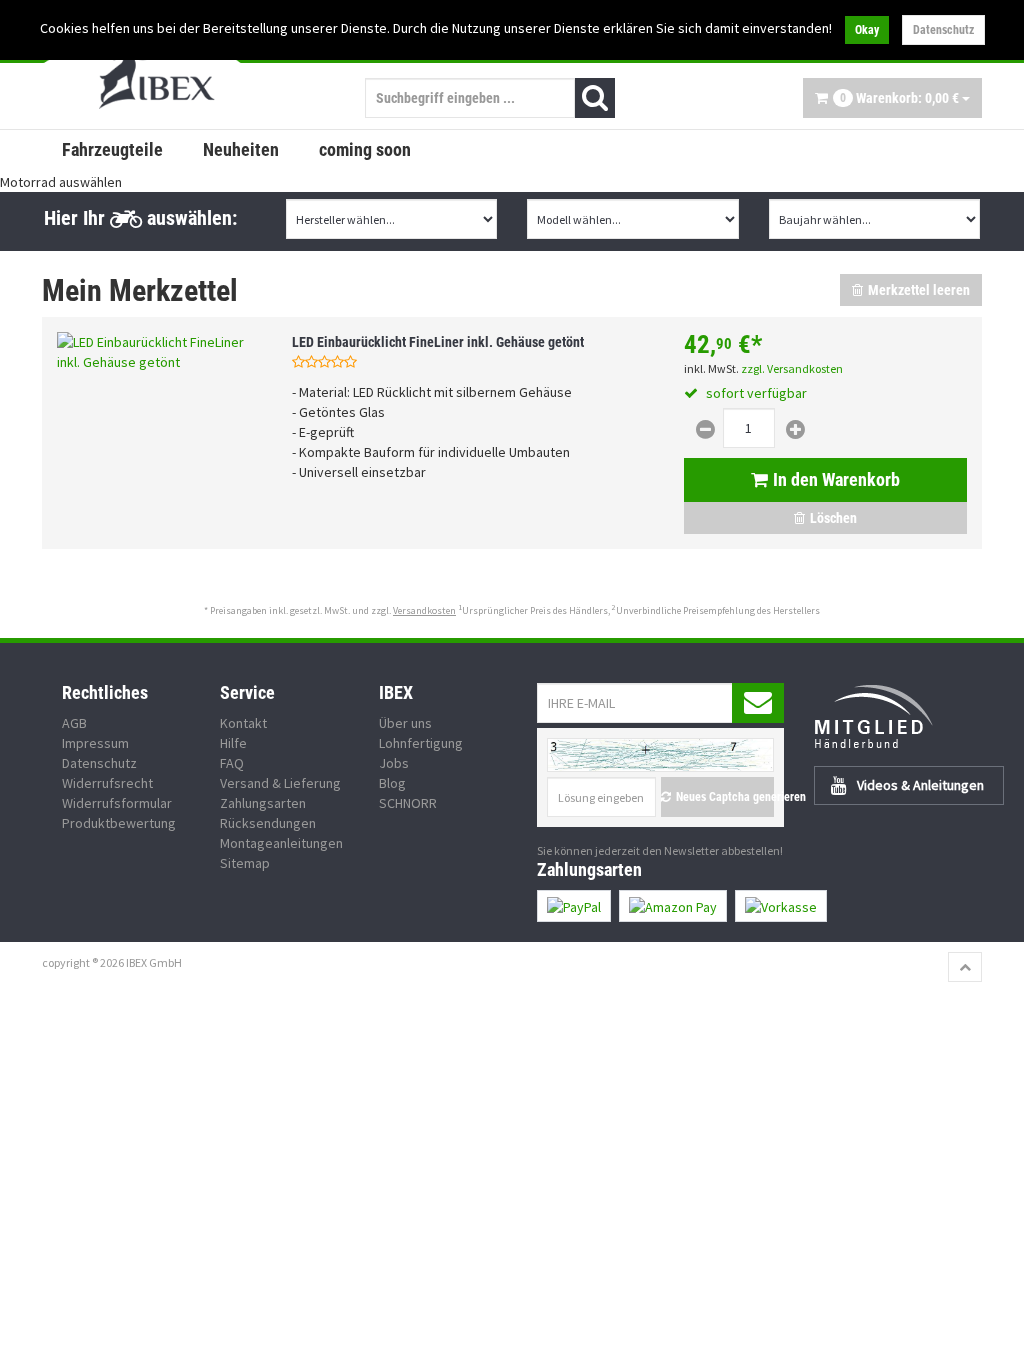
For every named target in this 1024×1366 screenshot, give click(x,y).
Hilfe (233, 743)
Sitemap (245, 863)
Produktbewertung (119, 823)
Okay (867, 30)
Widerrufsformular (117, 803)
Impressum (95, 743)
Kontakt (243, 723)
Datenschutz (943, 30)
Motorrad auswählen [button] (61, 182)
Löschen (833, 518)
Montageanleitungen (281, 843)
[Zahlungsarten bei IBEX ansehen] (759, 906)
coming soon (365, 149)
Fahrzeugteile (112, 149)
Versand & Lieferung (280, 783)
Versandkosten (424, 610)
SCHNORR (408, 803)
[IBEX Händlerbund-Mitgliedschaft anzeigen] (898, 716)
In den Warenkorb (836, 479)
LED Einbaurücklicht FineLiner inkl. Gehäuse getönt (438, 342)
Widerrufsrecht (107, 783)
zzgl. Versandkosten (792, 368)
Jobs (394, 763)
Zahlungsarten (263, 803)
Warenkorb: (899, 98)
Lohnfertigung (421, 743)
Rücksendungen (268, 823)
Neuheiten (241, 149)
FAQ (232, 763)
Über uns (405, 723)
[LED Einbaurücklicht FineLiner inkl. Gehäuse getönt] (159, 352)
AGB (74, 723)
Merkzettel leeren (919, 290)
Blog (392, 783)
